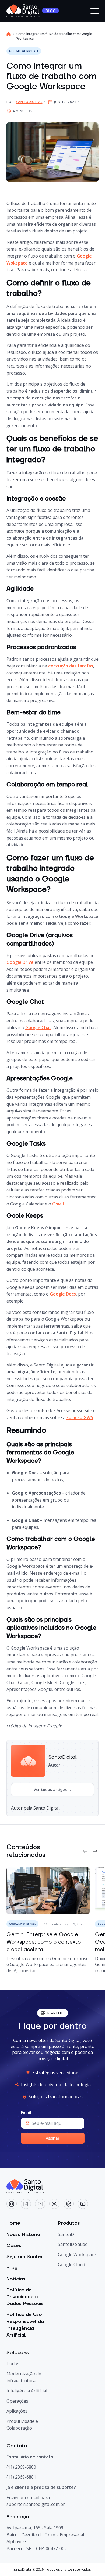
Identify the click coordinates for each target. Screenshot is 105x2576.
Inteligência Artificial (27, 2391)
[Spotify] (69, 2204)
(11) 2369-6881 (21, 2477)
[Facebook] (26, 2204)
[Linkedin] (40, 2204)
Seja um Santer (25, 2257)
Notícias (16, 2279)
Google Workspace (77, 2255)
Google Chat (38, 1027)
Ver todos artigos (50, 1789)
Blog (12, 2268)
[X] (54, 2204)
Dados (13, 2363)
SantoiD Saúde (73, 2244)
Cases (14, 2246)
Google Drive (20, 962)
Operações (17, 2401)
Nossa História (23, 2234)
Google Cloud (71, 2265)
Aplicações (17, 2411)
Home (13, 2223)
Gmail (58, 1204)
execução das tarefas (71, 666)
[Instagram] (12, 2204)
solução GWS (80, 1417)
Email (26, 2113)
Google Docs (63, 1294)
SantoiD (66, 2234)
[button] (85, 1851)
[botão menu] (94, 11)
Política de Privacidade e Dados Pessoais (25, 2296)
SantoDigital (29, 102)
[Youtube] (83, 2204)
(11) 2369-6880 (21, 2467)
